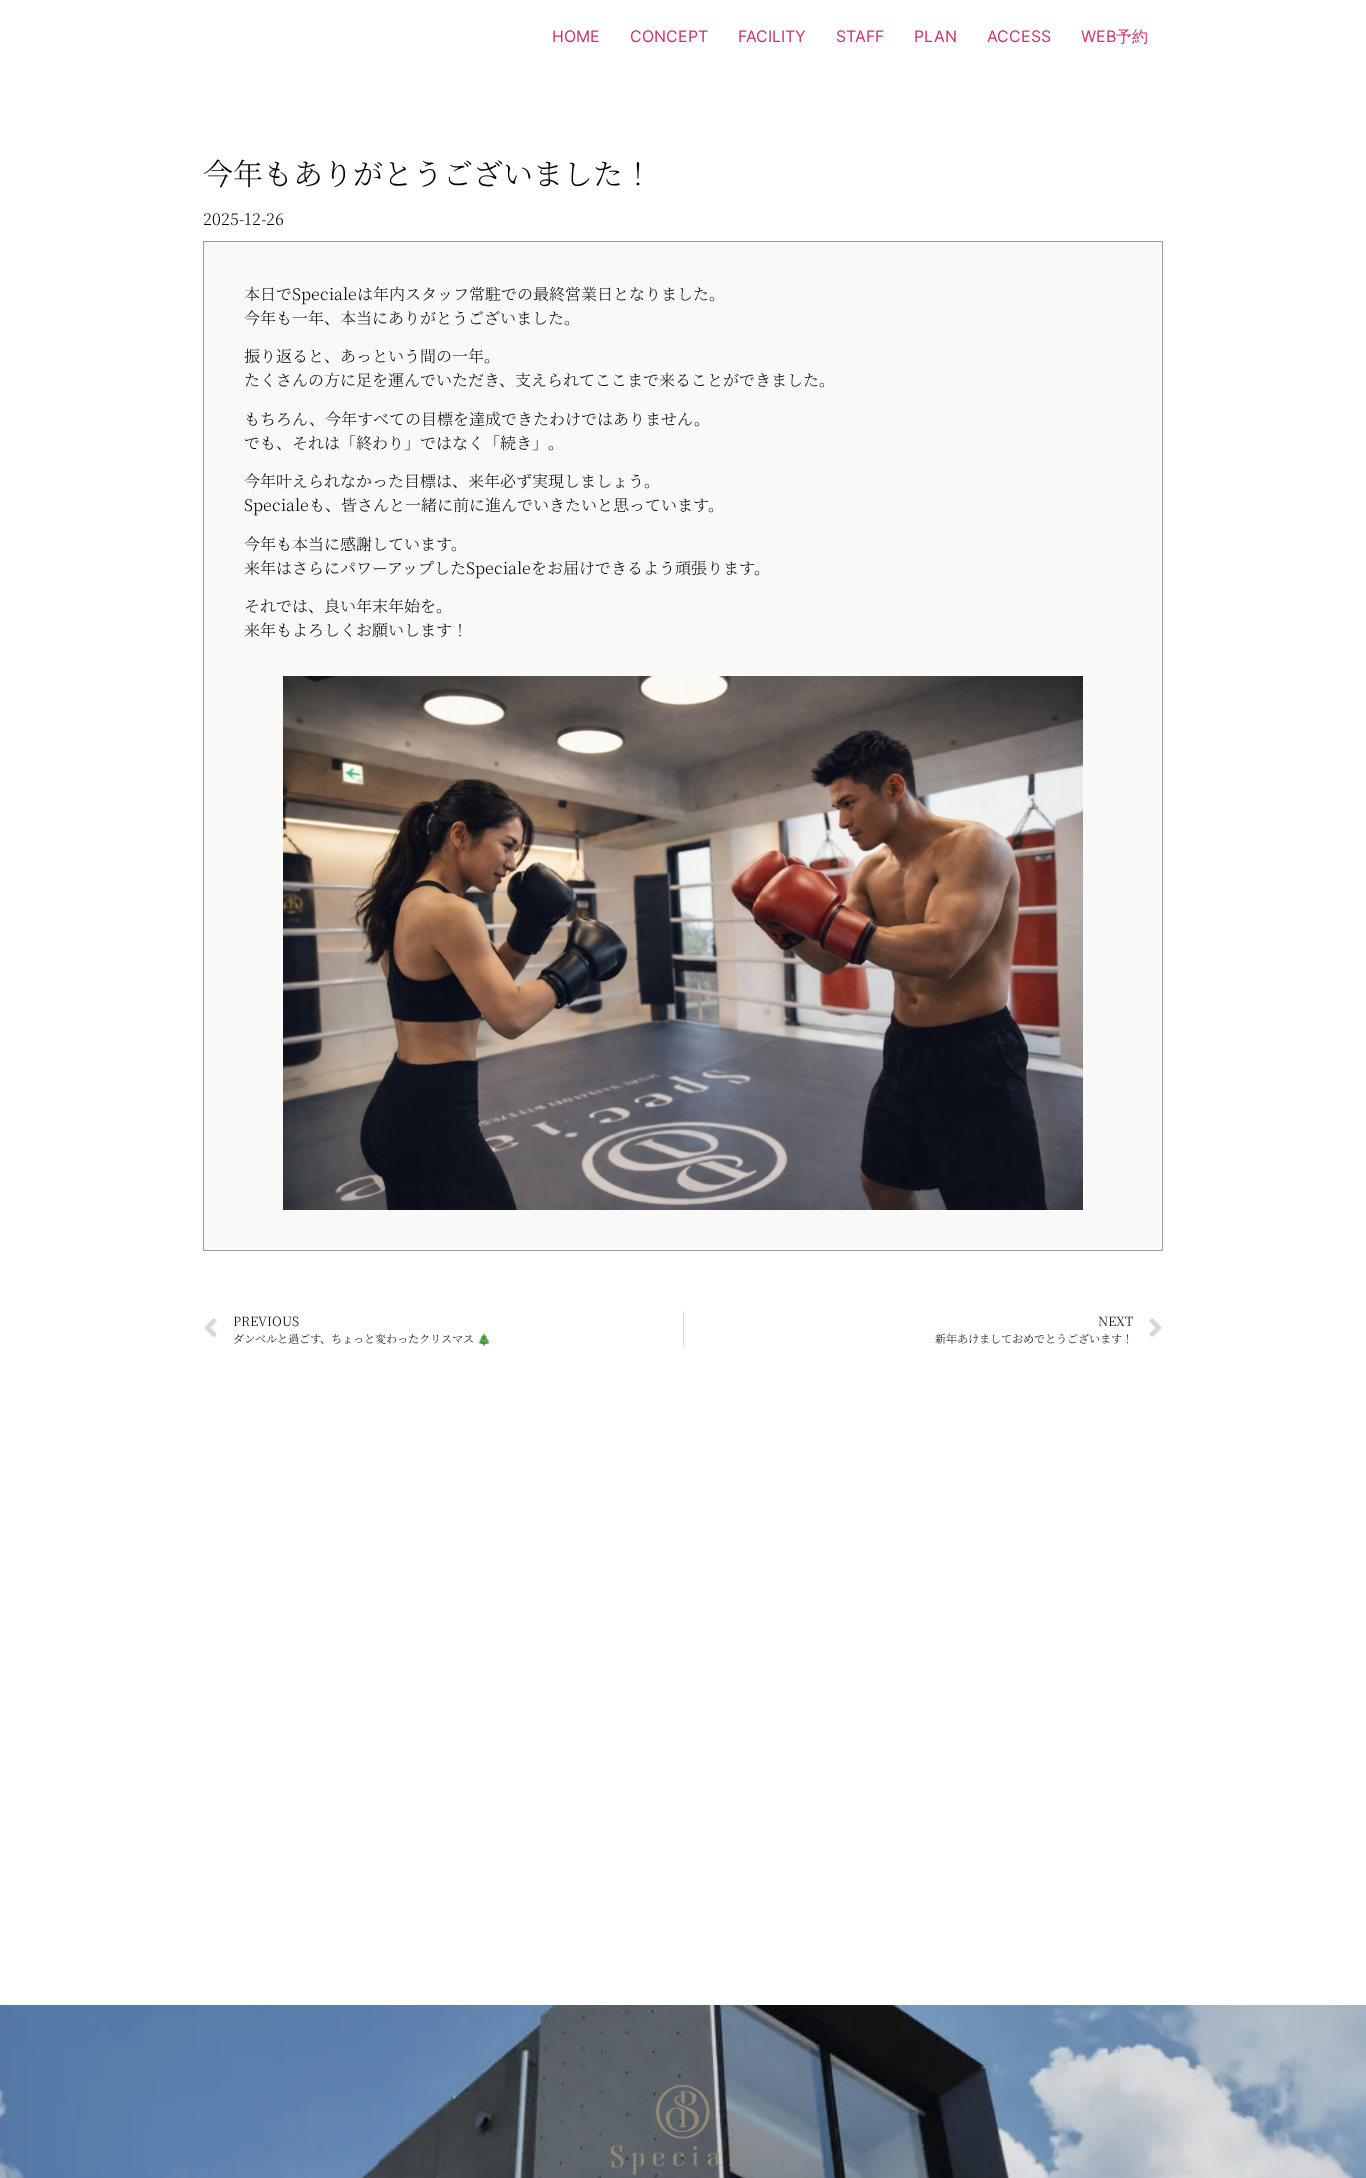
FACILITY (772, 36)
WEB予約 (1114, 36)
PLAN (935, 36)
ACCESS (1019, 36)
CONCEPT (669, 36)
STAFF (860, 36)
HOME (576, 36)
